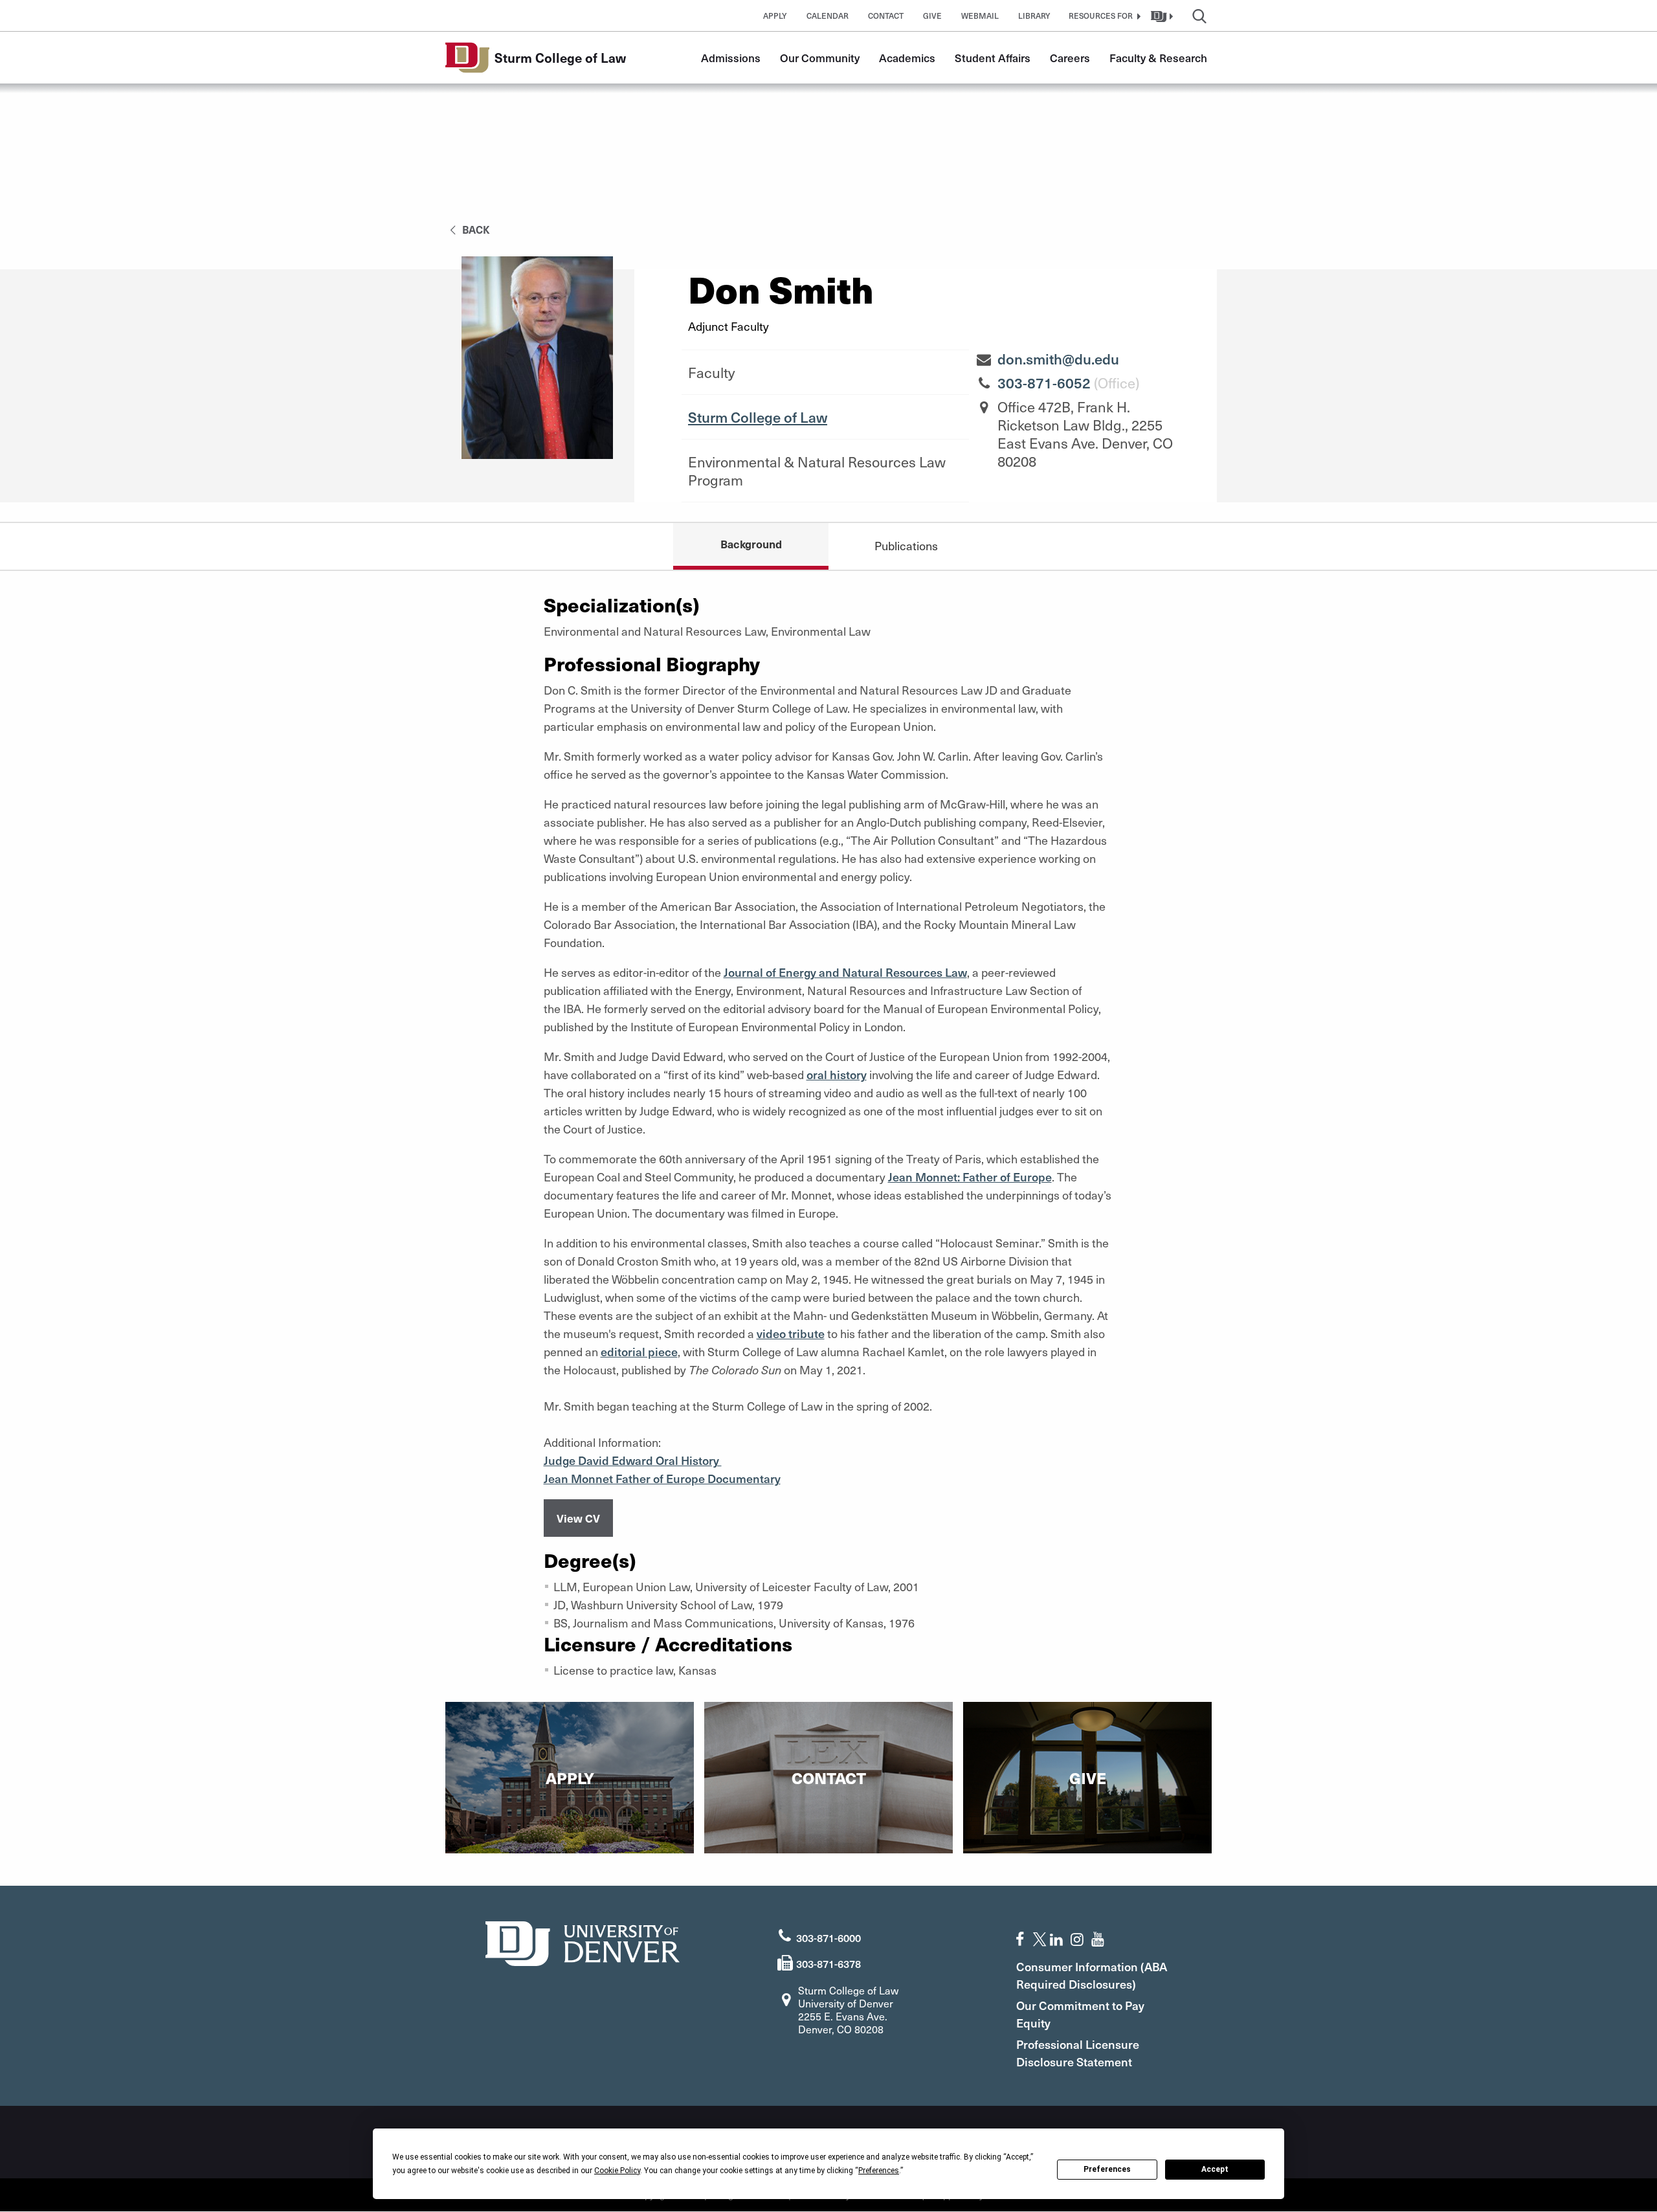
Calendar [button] (828, 16)
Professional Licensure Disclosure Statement (1078, 2053)
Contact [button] (886, 16)
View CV (578, 1518)
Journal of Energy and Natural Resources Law (845, 972)
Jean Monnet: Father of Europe (970, 1177)
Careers (1070, 58)
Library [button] (1034, 16)
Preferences (1107, 2169)
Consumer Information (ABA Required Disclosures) (1092, 1975)
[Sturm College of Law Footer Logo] (583, 1942)
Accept (1215, 2169)
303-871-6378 (828, 1963)
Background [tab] (751, 544)
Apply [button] (775, 16)
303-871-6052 (1044, 383)
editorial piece (639, 1351)
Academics (907, 58)
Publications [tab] (906, 545)
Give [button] (932, 16)
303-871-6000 (828, 1938)
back (475, 229)
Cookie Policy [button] (617, 2171)
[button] (1103, 16)
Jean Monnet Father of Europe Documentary (662, 1478)
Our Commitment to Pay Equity (1080, 2014)
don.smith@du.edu (1058, 359)
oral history (837, 1074)
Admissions (731, 58)
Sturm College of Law (758, 417)
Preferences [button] (879, 2171)
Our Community (820, 58)
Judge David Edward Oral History (633, 1460)
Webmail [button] (980, 16)
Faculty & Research (1158, 58)
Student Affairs (993, 58)
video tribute (791, 1333)
